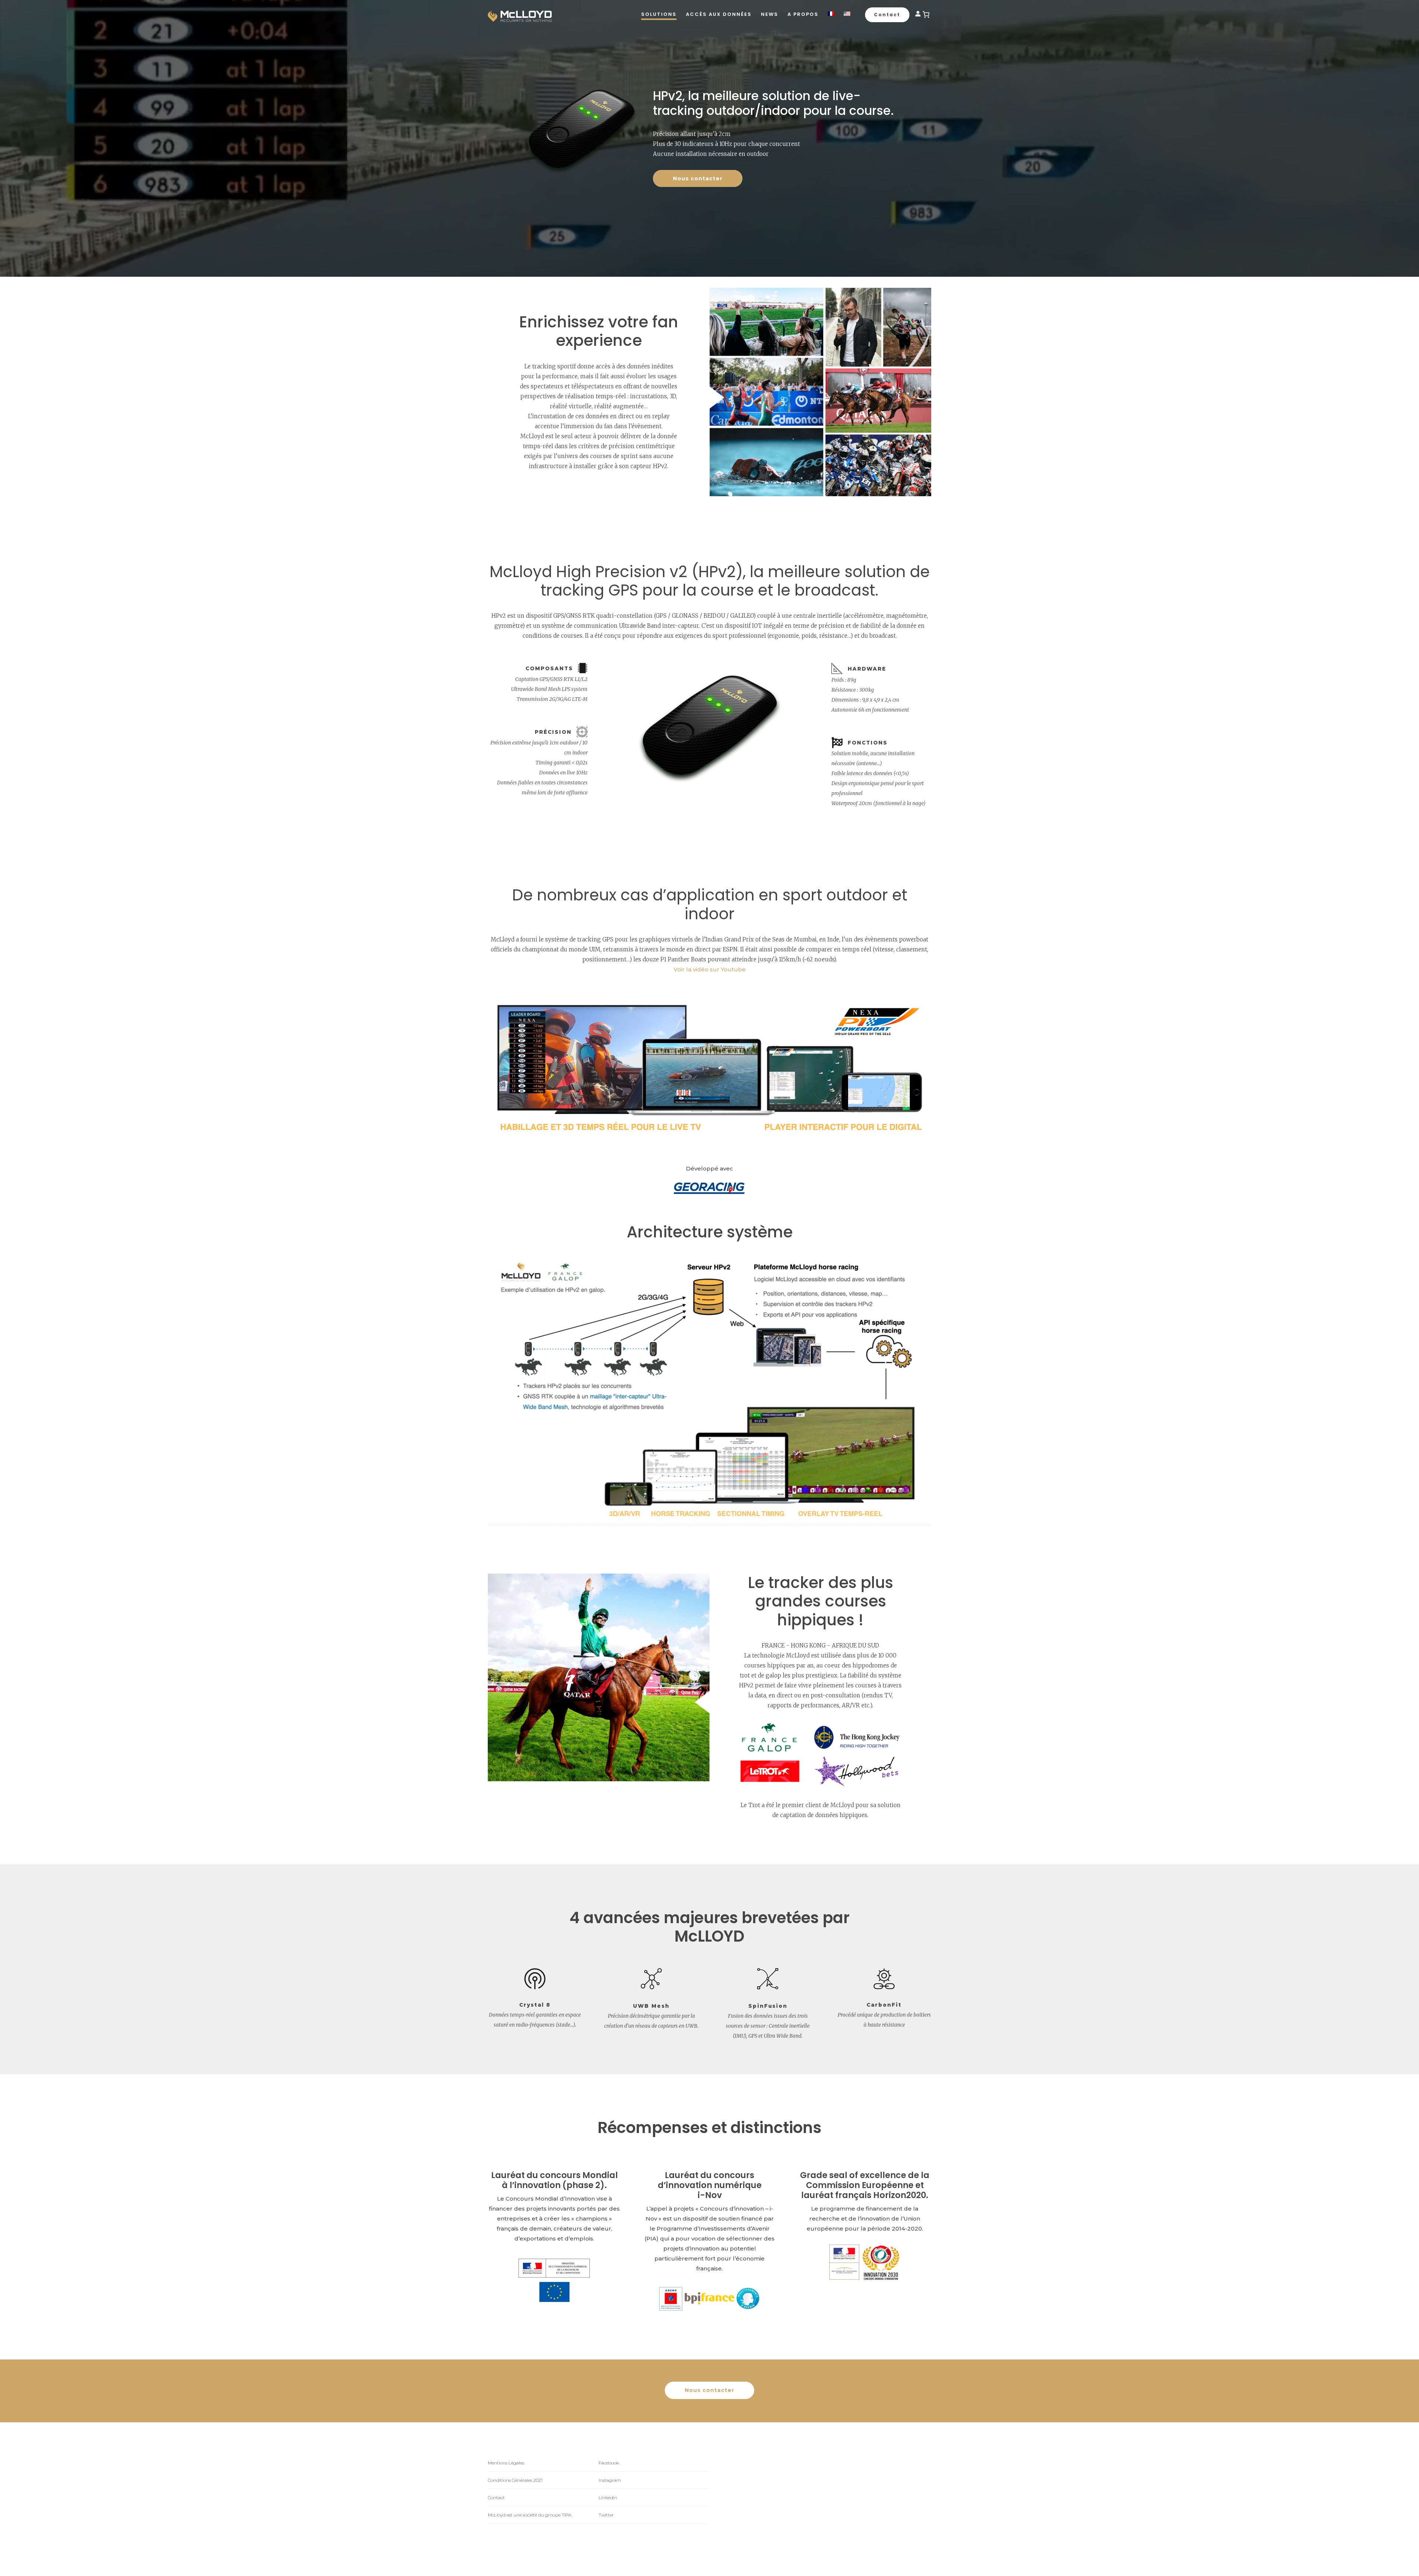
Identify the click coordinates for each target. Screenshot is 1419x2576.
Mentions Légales (506, 2463)
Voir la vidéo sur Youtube (710, 969)
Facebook (609, 2463)
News (770, 14)
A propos (803, 14)
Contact (496, 2497)
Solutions (659, 14)
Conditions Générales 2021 (515, 2480)
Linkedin (608, 2497)
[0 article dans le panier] (926, 14)
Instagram (610, 2480)
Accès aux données (719, 14)
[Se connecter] (918, 15)
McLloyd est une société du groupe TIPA (530, 2515)
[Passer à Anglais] (847, 14)
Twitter (606, 2515)
